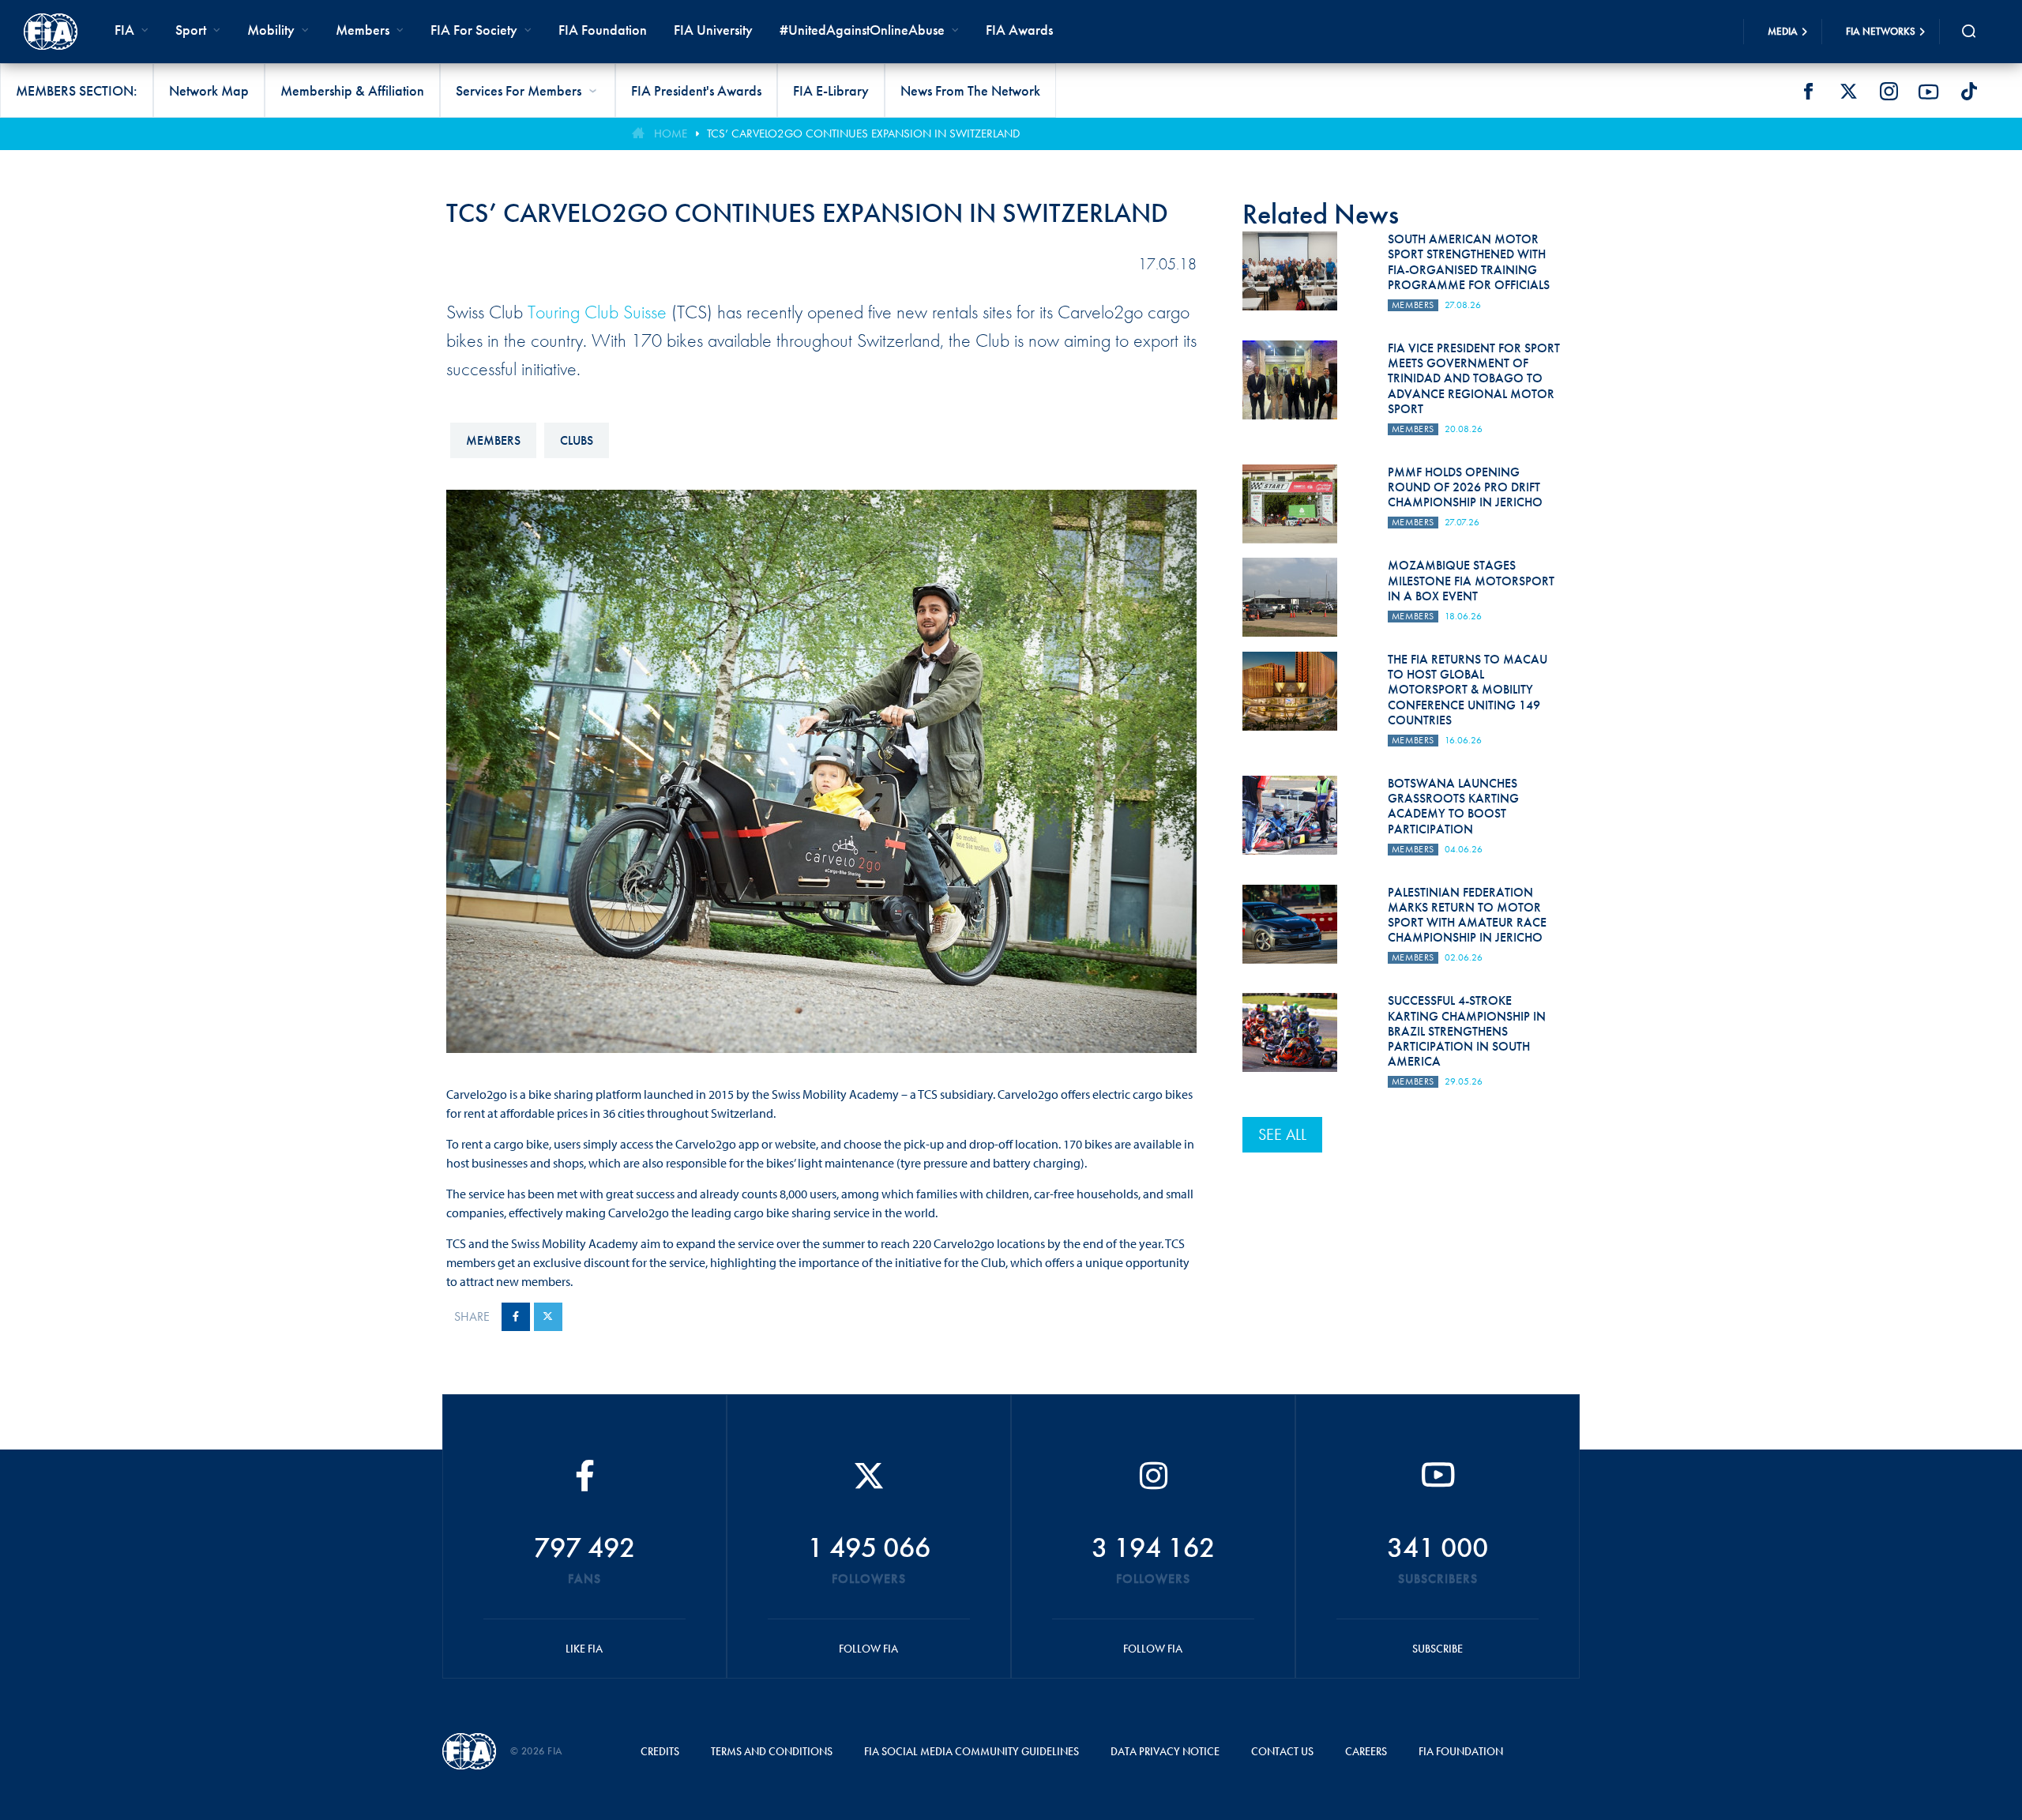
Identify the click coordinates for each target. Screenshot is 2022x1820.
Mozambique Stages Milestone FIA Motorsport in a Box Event (1471, 580)
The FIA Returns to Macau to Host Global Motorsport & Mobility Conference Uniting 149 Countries (1468, 690)
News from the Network (970, 90)
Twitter (1848, 92)
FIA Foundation (603, 30)
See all (1282, 1134)
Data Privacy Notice (1165, 1751)
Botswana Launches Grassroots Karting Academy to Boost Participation (1453, 806)
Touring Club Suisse (597, 312)
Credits (660, 1751)
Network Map (209, 90)
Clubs (577, 440)
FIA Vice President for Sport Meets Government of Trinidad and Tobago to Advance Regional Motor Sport (1474, 378)
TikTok (1969, 92)
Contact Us (1282, 1751)
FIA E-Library (831, 90)
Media (1783, 31)
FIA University (713, 30)
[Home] (51, 32)
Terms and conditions (772, 1751)
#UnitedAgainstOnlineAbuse (862, 30)
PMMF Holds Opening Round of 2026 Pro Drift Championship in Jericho (1465, 487)
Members (363, 30)
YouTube (1929, 92)
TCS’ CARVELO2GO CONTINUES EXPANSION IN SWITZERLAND (863, 133)
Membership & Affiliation (352, 90)
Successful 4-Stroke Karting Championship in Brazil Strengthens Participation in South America (1467, 1031)
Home (671, 133)
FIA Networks (1881, 31)
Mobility (271, 30)
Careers (1366, 1751)
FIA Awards (1019, 30)
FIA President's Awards (696, 90)
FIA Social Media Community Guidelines (972, 1751)
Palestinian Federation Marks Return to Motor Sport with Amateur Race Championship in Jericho (1467, 915)
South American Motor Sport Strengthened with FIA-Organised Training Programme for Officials (1469, 262)
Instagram (1889, 92)
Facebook (1808, 92)
